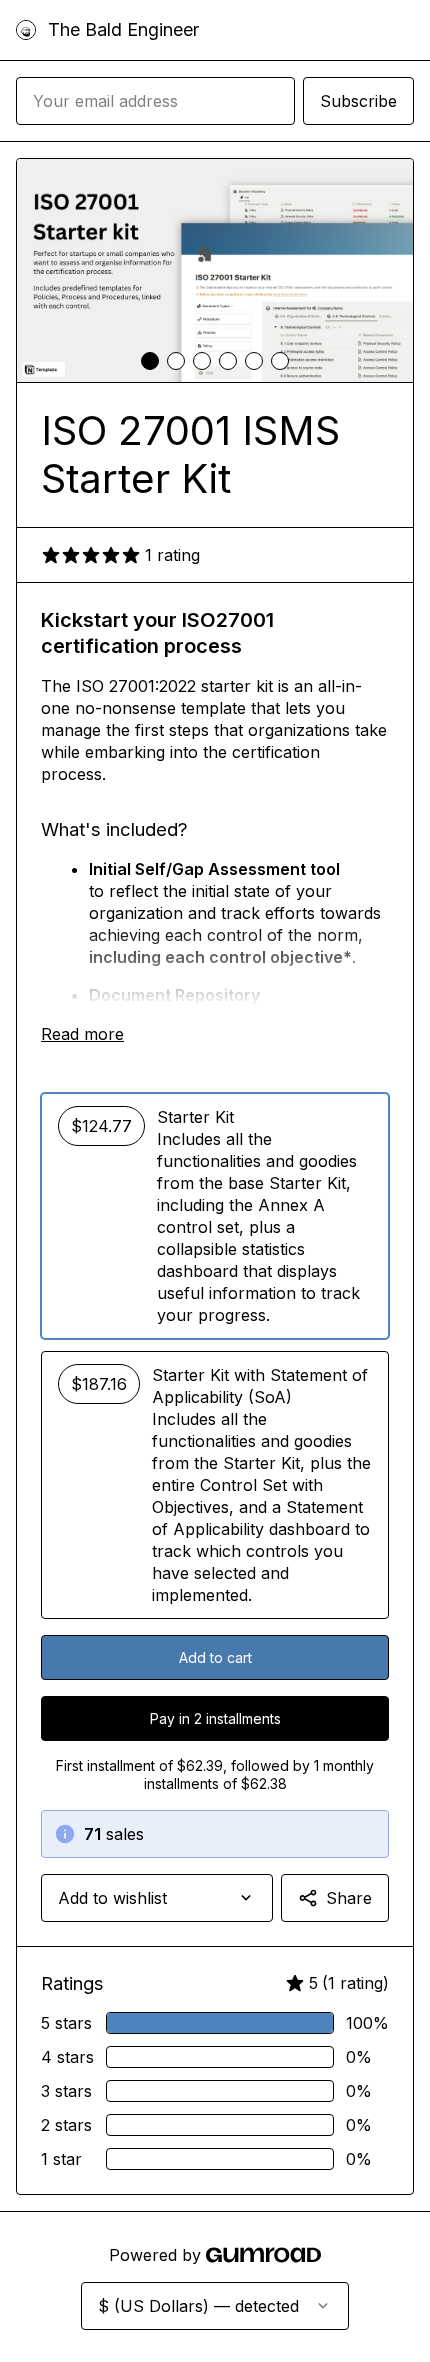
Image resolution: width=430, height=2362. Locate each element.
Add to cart (215, 1657)
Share (349, 1898)
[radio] (215, 1216)
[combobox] (157, 1898)
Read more (82, 1034)
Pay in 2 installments (215, 1718)
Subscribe (358, 101)
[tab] (150, 361)
